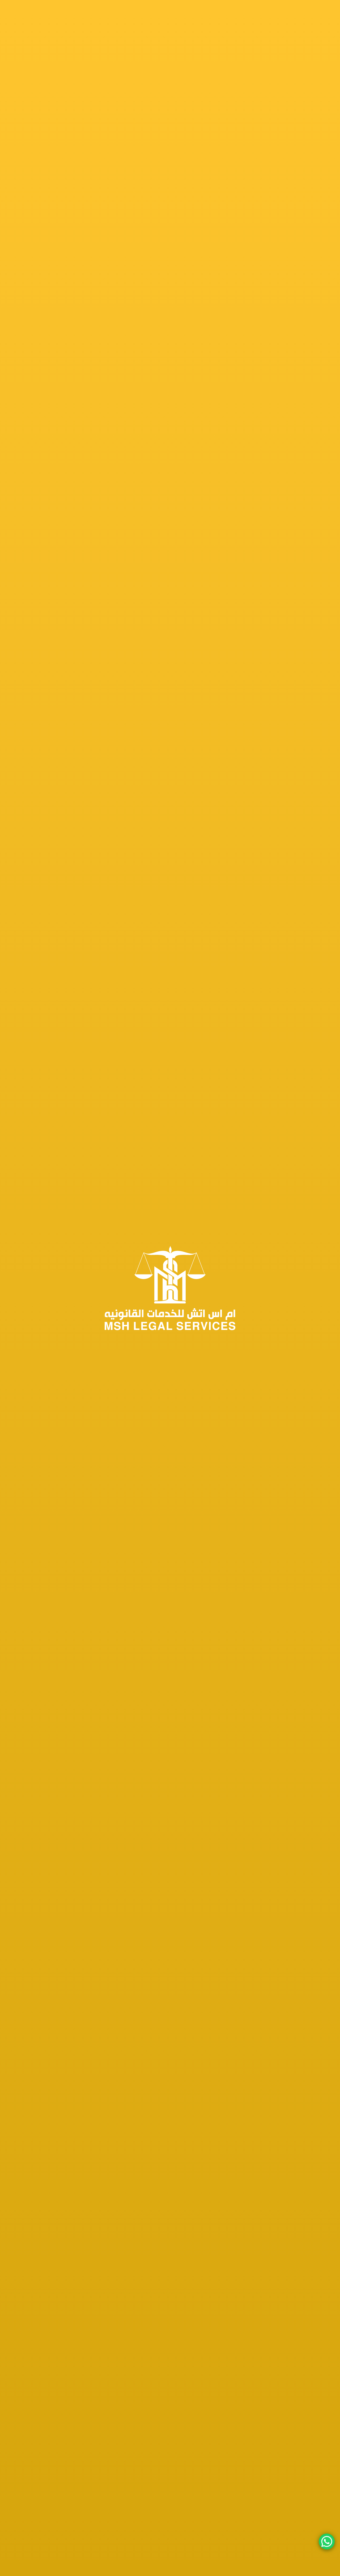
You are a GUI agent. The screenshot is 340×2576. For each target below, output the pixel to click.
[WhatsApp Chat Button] (327, 2542)
